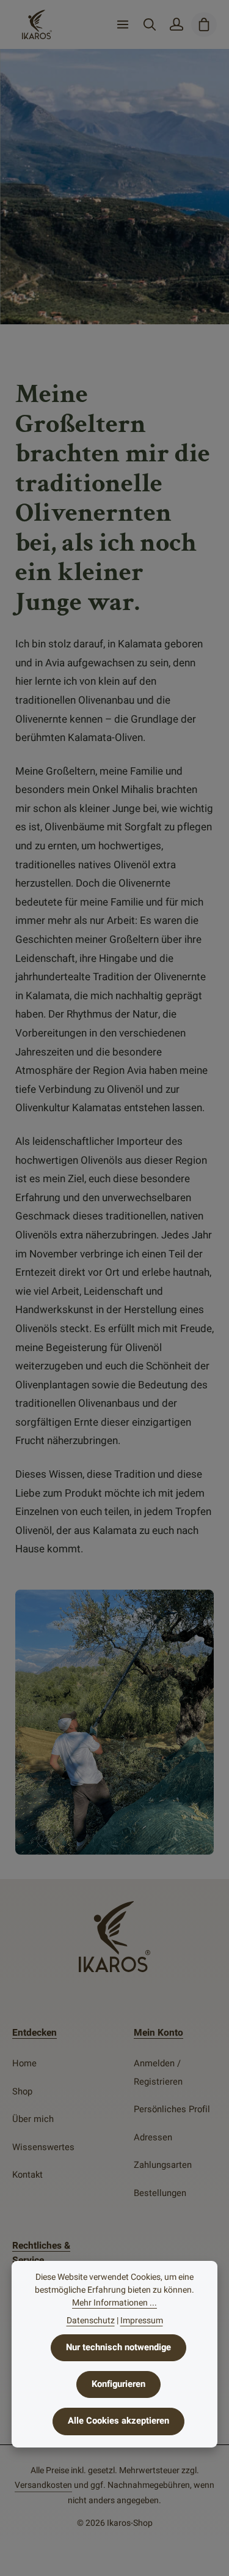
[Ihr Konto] (176, 24)
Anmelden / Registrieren (158, 2073)
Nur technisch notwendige (118, 2347)
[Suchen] (150, 24)
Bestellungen (160, 2193)
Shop (22, 2092)
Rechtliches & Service (41, 2253)
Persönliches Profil (172, 2109)
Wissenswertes (43, 2147)
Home (24, 2064)
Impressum (142, 2321)
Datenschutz (91, 2321)
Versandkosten (43, 2485)
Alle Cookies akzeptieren (118, 2421)
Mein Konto (158, 2033)
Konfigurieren (118, 2384)
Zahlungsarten (163, 2165)
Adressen (153, 2138)
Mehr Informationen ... (114, 2303)
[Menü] (123, 24)
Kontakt (27, 2175)
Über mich (33, 2119)
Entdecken (35, 2033)
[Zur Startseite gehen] (37, 24)
